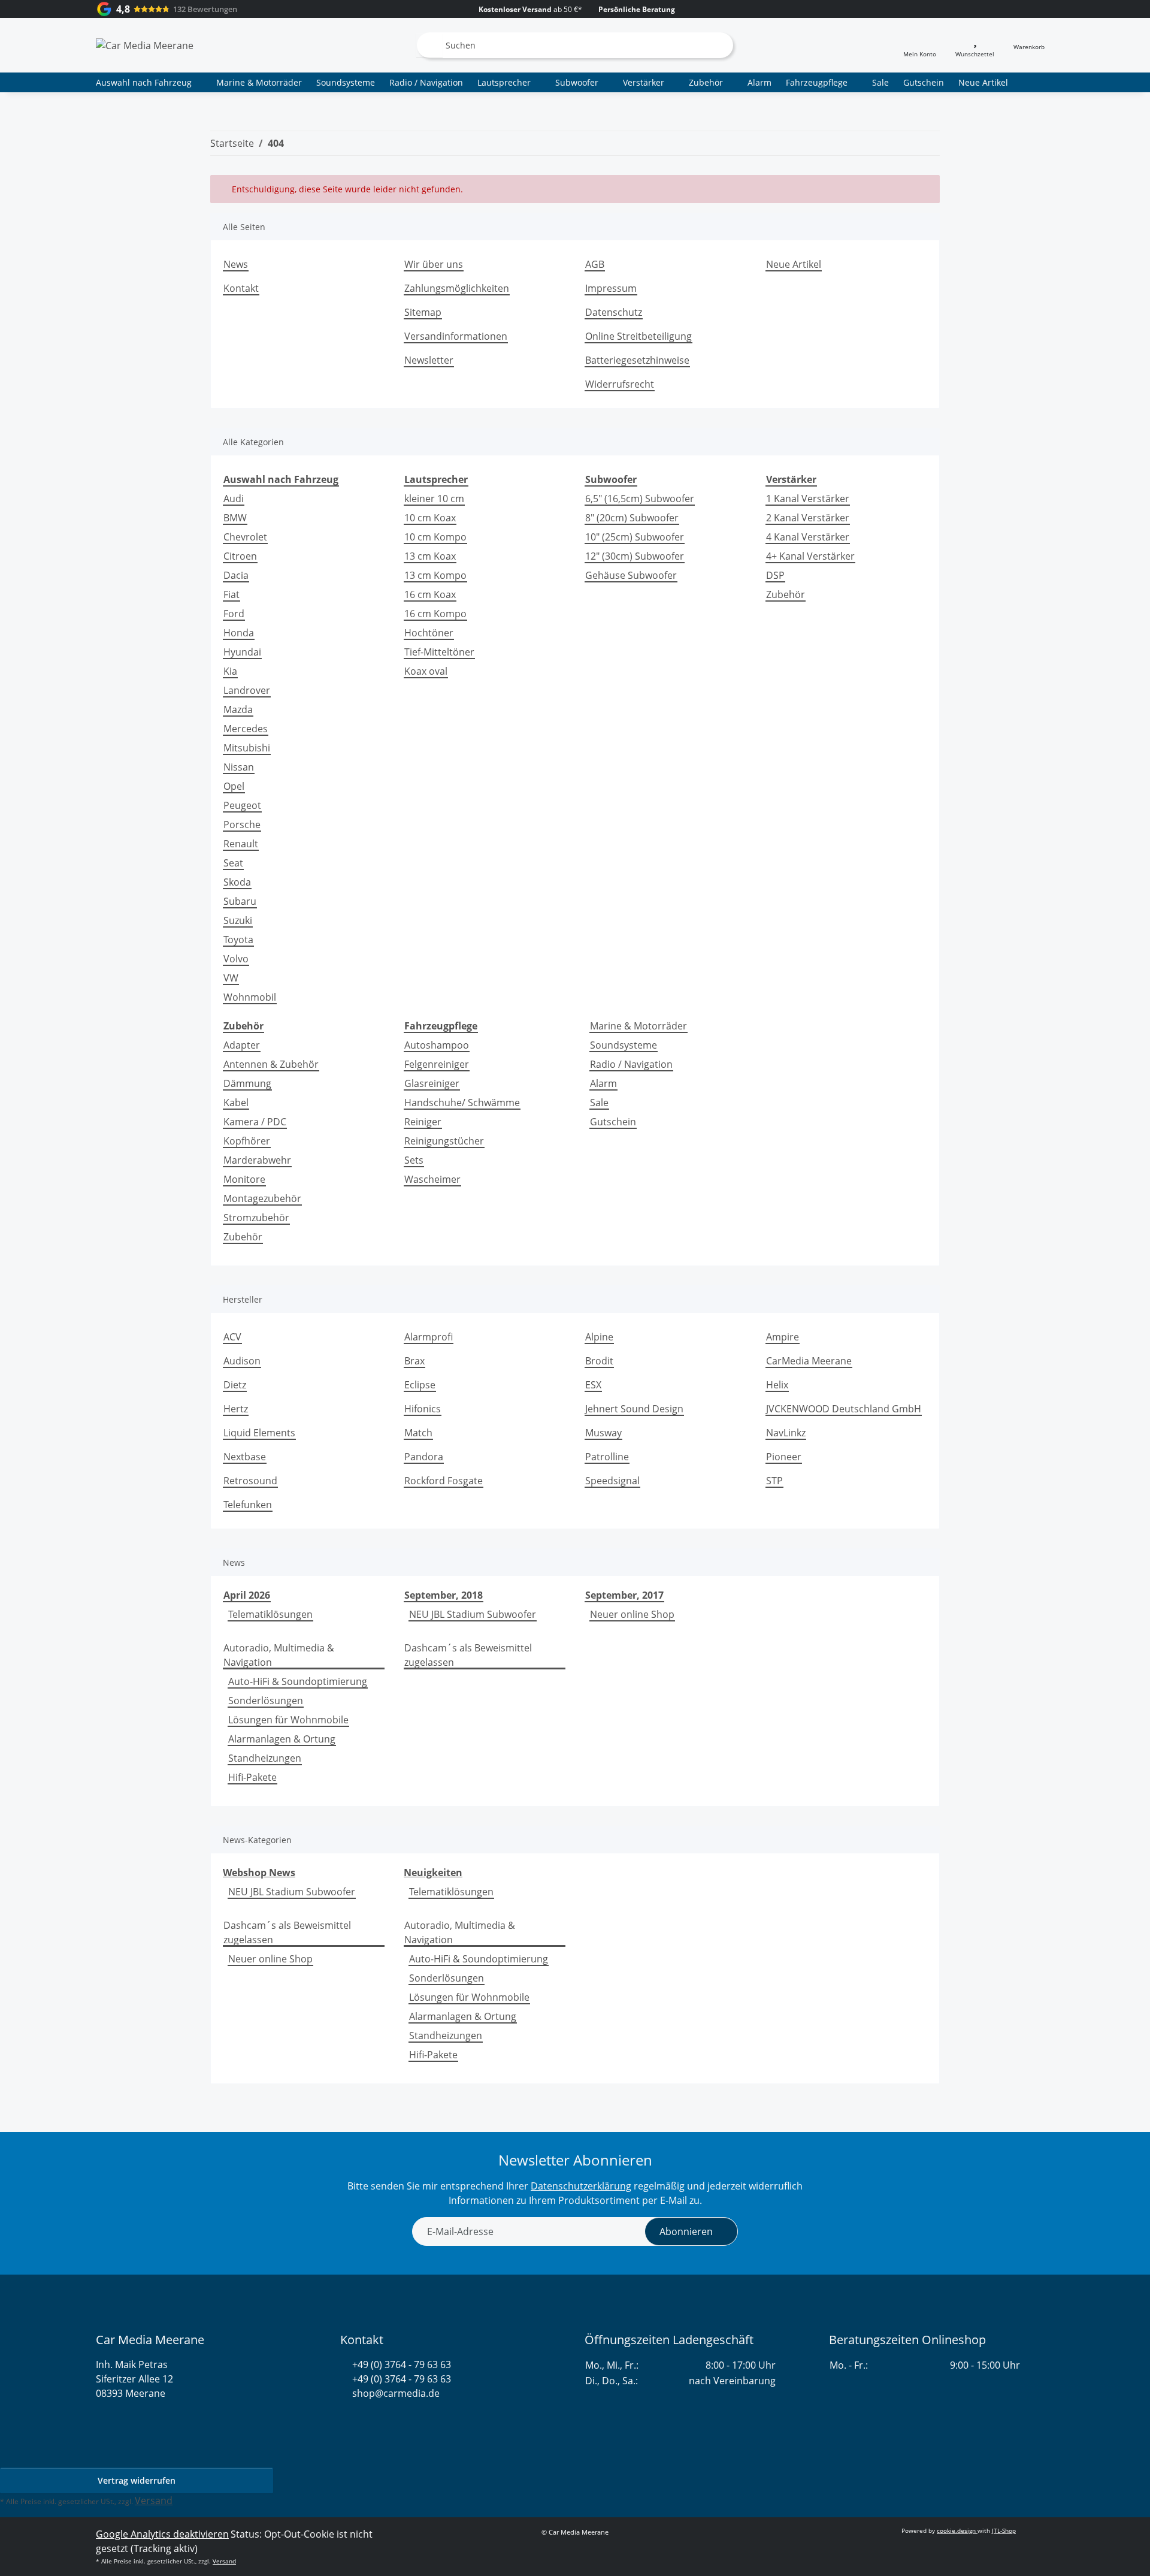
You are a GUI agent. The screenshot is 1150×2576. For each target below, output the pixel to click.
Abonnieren (686, 2231)
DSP (775, 575)
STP (774, 1481)
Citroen (240, 556)
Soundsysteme (624, 1045)
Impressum (611, 288)
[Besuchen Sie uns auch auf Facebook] (367, 2422)
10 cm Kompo (435, 537)
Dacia (236, 575)
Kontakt (241, 288)
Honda (239, 633)
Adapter (242, 1045)
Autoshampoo (437, 1045)
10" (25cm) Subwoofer (635, 537)
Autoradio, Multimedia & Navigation (279, 1655)
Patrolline (607, 1457)
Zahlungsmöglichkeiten (457, 288)
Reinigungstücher (444, 1141)
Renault (241, 844)
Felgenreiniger (437, 1064)
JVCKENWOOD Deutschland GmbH (844, 1409)
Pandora (424, 1457)
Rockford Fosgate (444, 1481)
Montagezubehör (262, 1198)
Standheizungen (265, 1758)
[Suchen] (429, 45)
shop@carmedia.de (396, 2393)
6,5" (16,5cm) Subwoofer (640, 499)
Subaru (240, 901)
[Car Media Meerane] (145, 45)
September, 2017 (624, 1595)
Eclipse (420, 1385)
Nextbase (245, 1457)
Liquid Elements (259, 1433)
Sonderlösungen (266, 1701)
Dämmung (247, 1083)
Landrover (247, 690)
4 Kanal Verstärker (808, 537)
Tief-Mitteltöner (439, 652)
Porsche (242, 825)
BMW (235, 518)
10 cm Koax (430, 518)
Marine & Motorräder (638, 1026)
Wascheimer (432, 1179)
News (236, 264)
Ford (234, 614)
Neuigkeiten (433, 1873)
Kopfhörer (247, 1141)
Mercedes (246, 729)
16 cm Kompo (435, 614)
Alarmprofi (429, 1337)
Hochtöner (429, 633)
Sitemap (423, 312)
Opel (234, 786)
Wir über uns (434, 264)
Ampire (783, 1337)
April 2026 (247, 1595)
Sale (599, 1103)
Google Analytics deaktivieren (162, 2534)
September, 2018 (444, 1595)
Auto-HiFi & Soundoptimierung (298, 1681)
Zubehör (786, 594)
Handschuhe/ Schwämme (462, 1103)
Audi (234, 499)
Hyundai (242, 652)
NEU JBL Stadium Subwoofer (473, 1614)
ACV (232, 1337)
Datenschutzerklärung (581, 2186)
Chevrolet (245, 537)
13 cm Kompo (435, 575)
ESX (593, 1385)
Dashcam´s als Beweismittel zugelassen (468, 1655)
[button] (920, 45)
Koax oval (426, 671)
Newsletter (429, 360)
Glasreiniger (432, 1083)
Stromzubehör (256, 1218)
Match (418, 1433)
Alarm (603, 1083)
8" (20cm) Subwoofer (632, 518)
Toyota (238, 940)
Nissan (239, 767)
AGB (595, 264)
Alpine (599, 1337)
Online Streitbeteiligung (638, 336)
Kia (230, 671)
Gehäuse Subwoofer (631, 575)
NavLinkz (786, 1433)
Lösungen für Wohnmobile (288, 1720)
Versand (154, 2500)
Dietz (235, 1385)
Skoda (237, 882)
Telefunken (248, 1505)
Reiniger (423, 1122)
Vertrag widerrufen (137, 2480)
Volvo (236, 959)
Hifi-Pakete (252, 1777)
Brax (414, 1361)
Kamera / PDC (255, 1122)
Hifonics (423, 1409)
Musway (603, 1433)
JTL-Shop (1004, 2530)
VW (231, 978)
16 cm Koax (430, 594)
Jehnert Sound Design (634, 1409)
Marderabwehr (257, 1160)
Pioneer (784, 1457)
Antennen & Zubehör (271, 1064)
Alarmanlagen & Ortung (282, 1739)
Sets (414, 1160)
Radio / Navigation (631, 1064)
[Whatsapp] (346, 2422)
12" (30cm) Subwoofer (635, 556)
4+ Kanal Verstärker (810, 556)
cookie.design (957, 2530)
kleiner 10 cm (434, 499)
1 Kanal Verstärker (808, 499)
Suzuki (238, 920)
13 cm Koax (430, 556)
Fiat (231, 594)
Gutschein (613, 1122)
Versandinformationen (456, 336)
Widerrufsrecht (620, 384)
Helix (777, 1385)
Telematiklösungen (270, 1614)
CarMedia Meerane (809, 1361)
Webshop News (259, 1873)
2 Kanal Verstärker (808, 518)
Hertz (236, 1409)
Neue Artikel (983, 82)
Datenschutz (614, 312)
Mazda (238, 709)
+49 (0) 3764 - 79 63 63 (402, 2364)
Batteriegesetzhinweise (637, 360)
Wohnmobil (250, 997)
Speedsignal (612, 1481)
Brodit (599, 1361)
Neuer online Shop (632, 1614)
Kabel (236, 1103)
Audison (242, 1361)
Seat (233, 863)
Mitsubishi (247, 748)
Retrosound (250, 1481)
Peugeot (242, 805)
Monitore (244, 1179)
